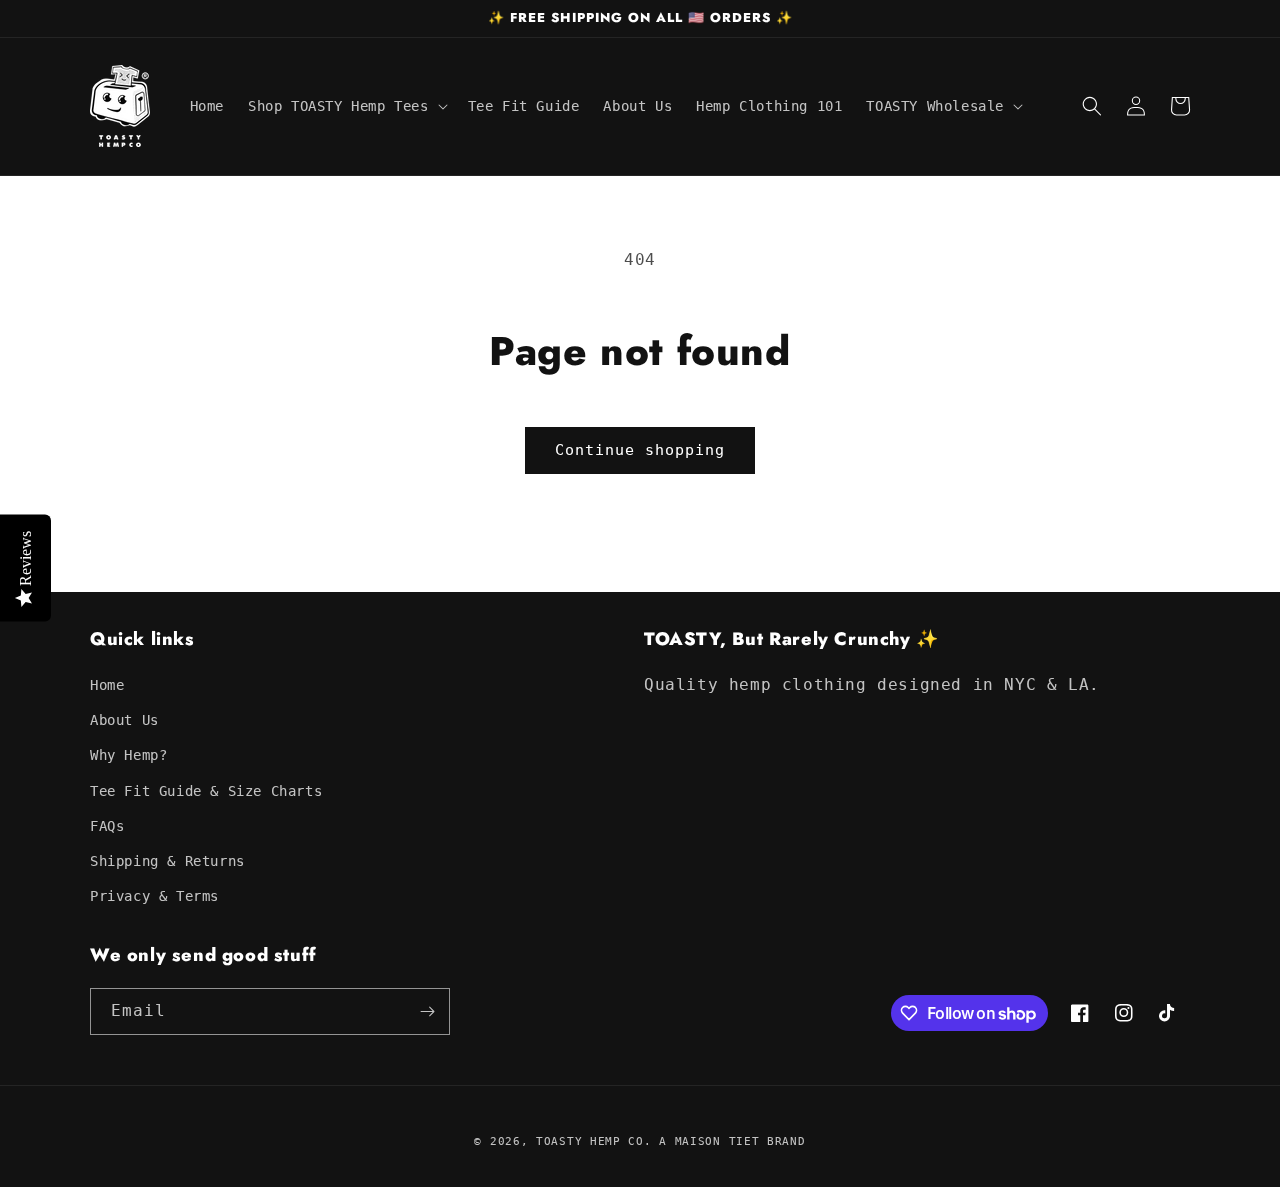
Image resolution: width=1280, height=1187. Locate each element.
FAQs (107, 826)
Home (107, 685)
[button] (346, 106)
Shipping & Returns (167, 861)
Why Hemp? (128, 755)
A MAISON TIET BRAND (732, 1141)
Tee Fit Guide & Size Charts (206, 791)
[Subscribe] (427, 1011)
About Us (124, 720)
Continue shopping (640, 450)
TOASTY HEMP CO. (594, 1141)
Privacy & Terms (154, 896)
